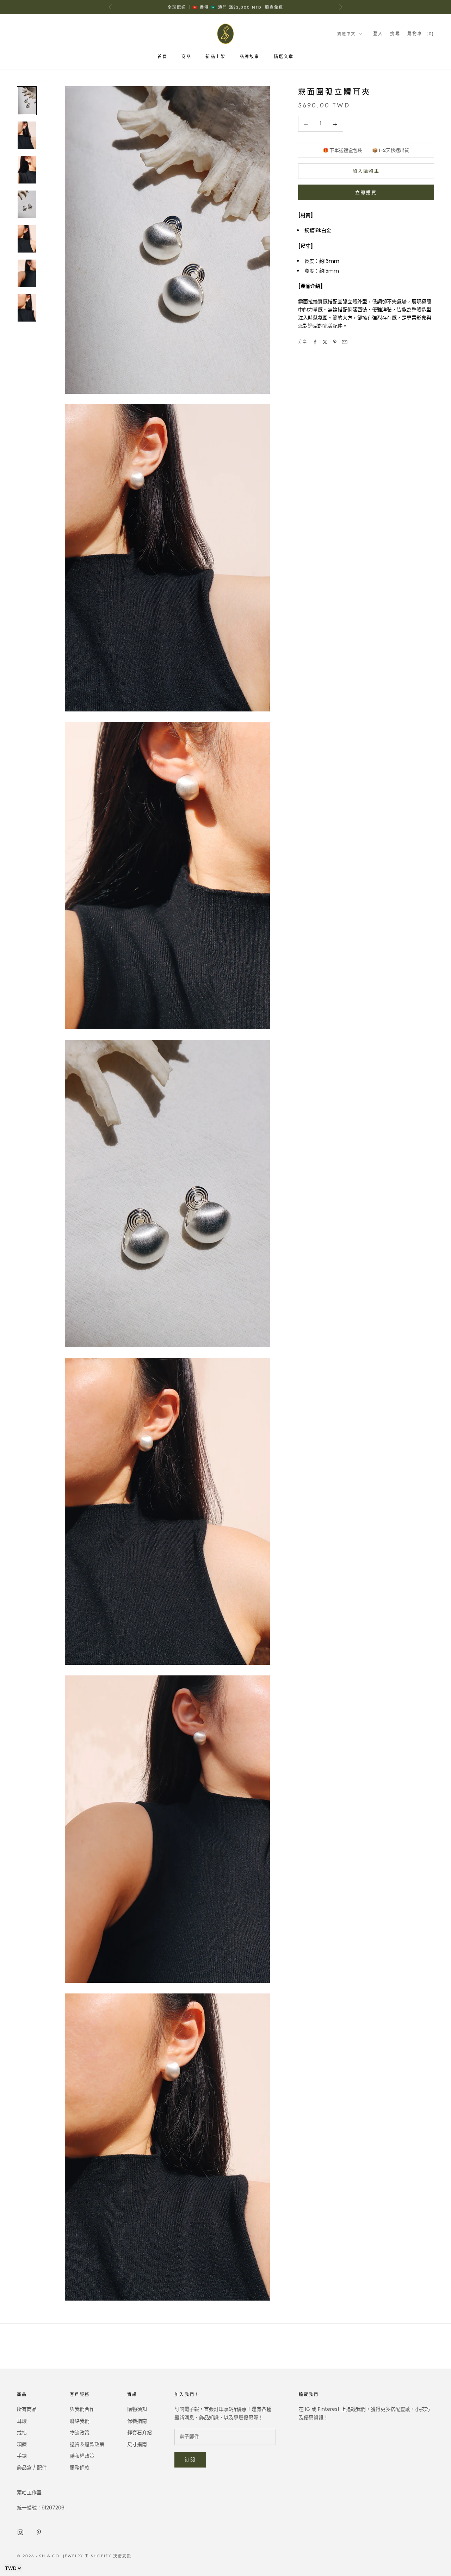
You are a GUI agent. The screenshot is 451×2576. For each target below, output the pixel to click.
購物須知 (137, 2409)
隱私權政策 (82, 2456)
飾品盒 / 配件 (32, 2468)
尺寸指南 (137, 2444)
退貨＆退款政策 (87, 2444)
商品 (186, 57)
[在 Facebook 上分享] (315, 342)
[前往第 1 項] (27, 101)
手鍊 (22, 2456)
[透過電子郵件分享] (345, 342)
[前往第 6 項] (27, 273)
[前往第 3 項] (27, 170)
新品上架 (215, 57)
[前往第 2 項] (27, 135)
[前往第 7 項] (27, 308)
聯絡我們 (80, 2421)
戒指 (22, 2433)
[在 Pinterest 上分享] (335, 342)
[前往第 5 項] (27, 239)
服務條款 (80, 2468)
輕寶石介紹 (140, 2433)
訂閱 (190, 2460)
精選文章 (284, 57)
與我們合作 (82, 2409)
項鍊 (22, 2444)
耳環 (22, 2421)
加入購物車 (366, 171)
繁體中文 (346, 34)
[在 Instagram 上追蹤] (20, 2532)
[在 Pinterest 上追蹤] (39, 2532)
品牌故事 (250, 57)
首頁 (162, 57)
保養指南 (137, 2421)
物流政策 (80, 2433)
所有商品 (27, 2409)
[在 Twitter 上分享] (325, 342)
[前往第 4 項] (27, 204)
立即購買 (366, 192)
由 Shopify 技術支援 (108, 2556)
